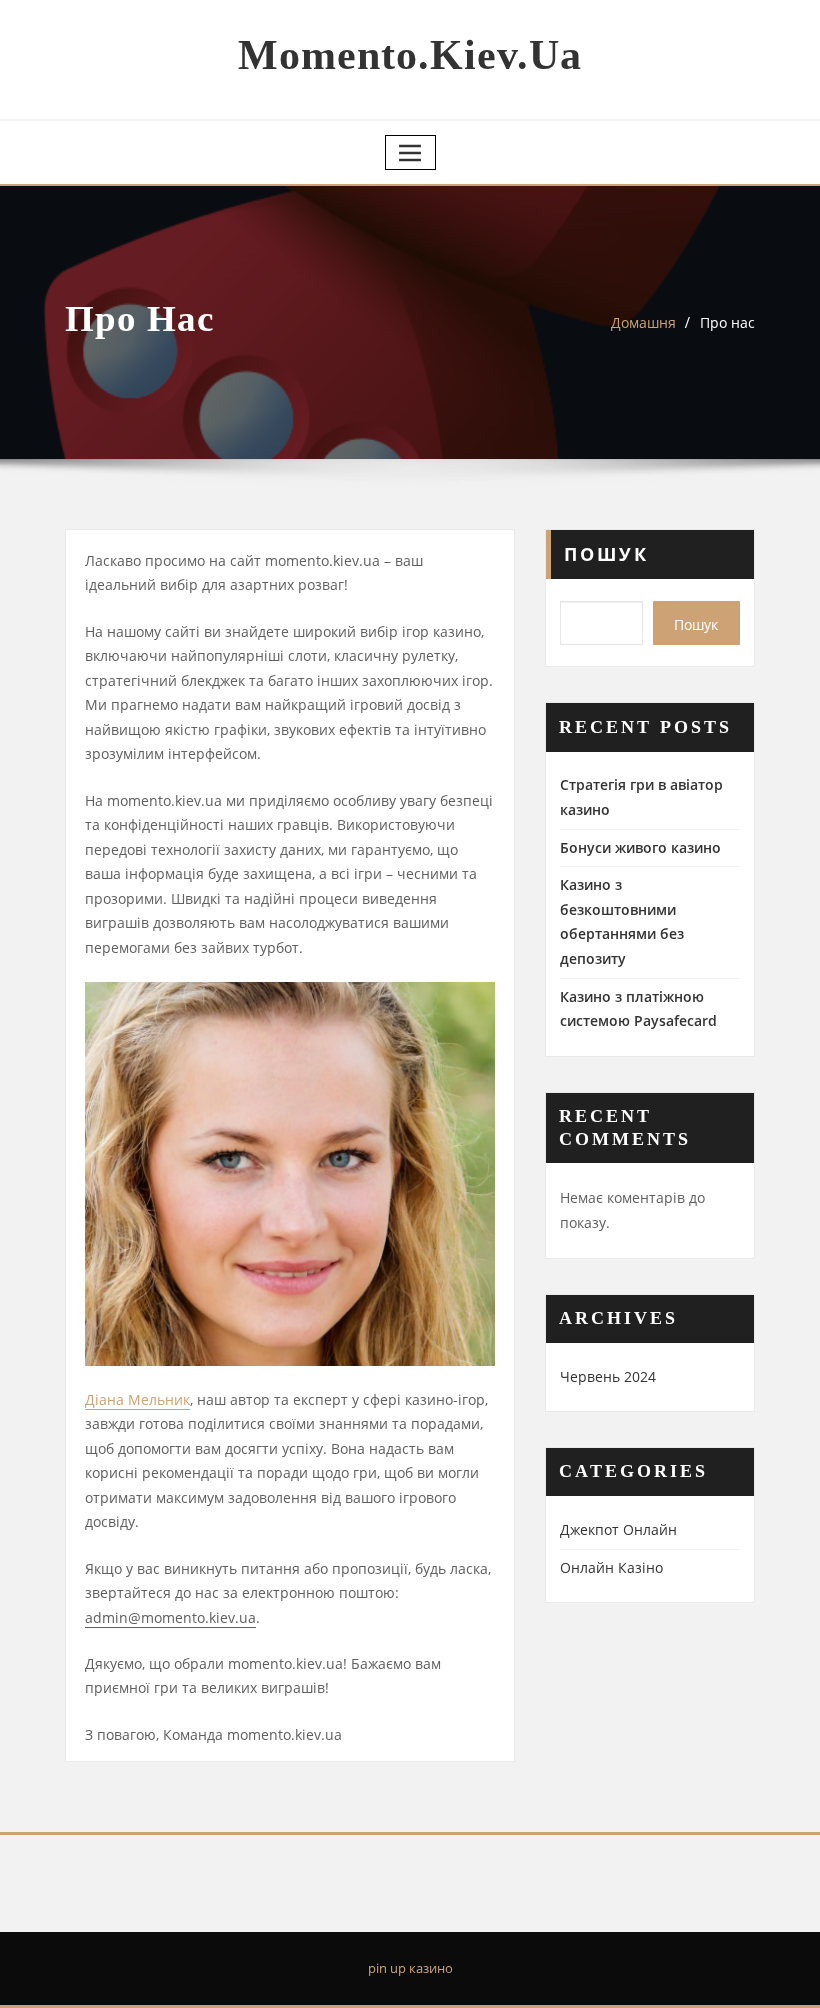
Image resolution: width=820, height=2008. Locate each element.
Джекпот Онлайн (618, 1529)
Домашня (643, 322)
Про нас (727, 322)
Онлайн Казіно (611, 1567)
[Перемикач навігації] (410, 152)
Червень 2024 (608, 1376)
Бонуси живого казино (640, 847)
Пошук (606, 554)
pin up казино (410, 1968)
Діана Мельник (137, 1399)
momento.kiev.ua (410, 55)
